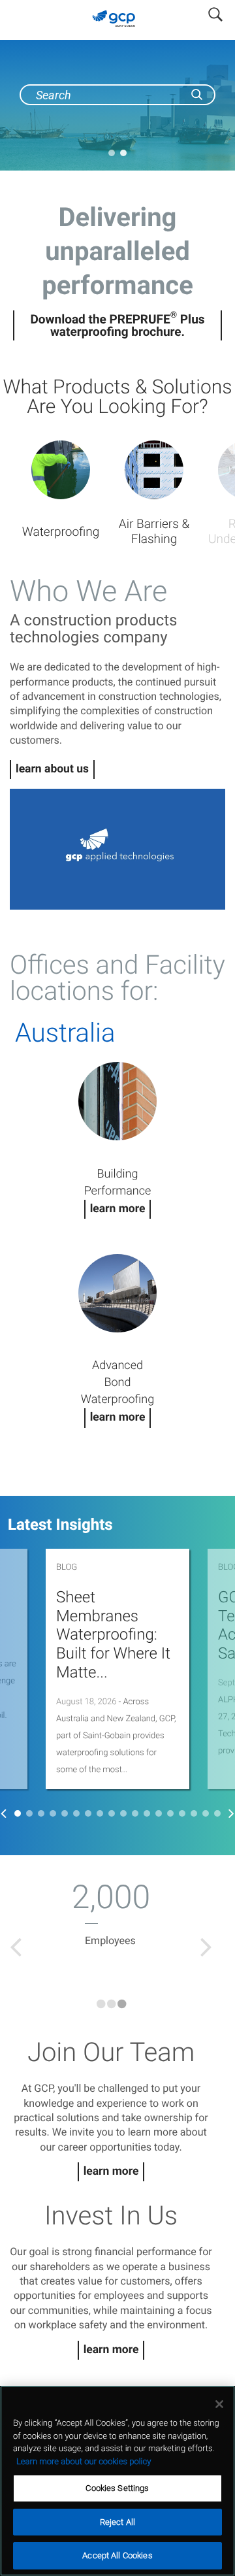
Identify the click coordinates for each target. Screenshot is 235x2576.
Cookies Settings (117, 2488)
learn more (111, 2171)
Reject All (117, 2522)
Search (215, 12)
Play (117, 850)
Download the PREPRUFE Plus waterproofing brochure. (117, 325)
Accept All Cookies (117, 2555)
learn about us (52, 769)
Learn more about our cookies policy (84, 2462)
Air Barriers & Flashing (154, 531)
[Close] (219, 2404)
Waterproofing (61, 532)
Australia (65, 1033)
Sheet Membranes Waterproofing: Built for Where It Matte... (113, 1635)
